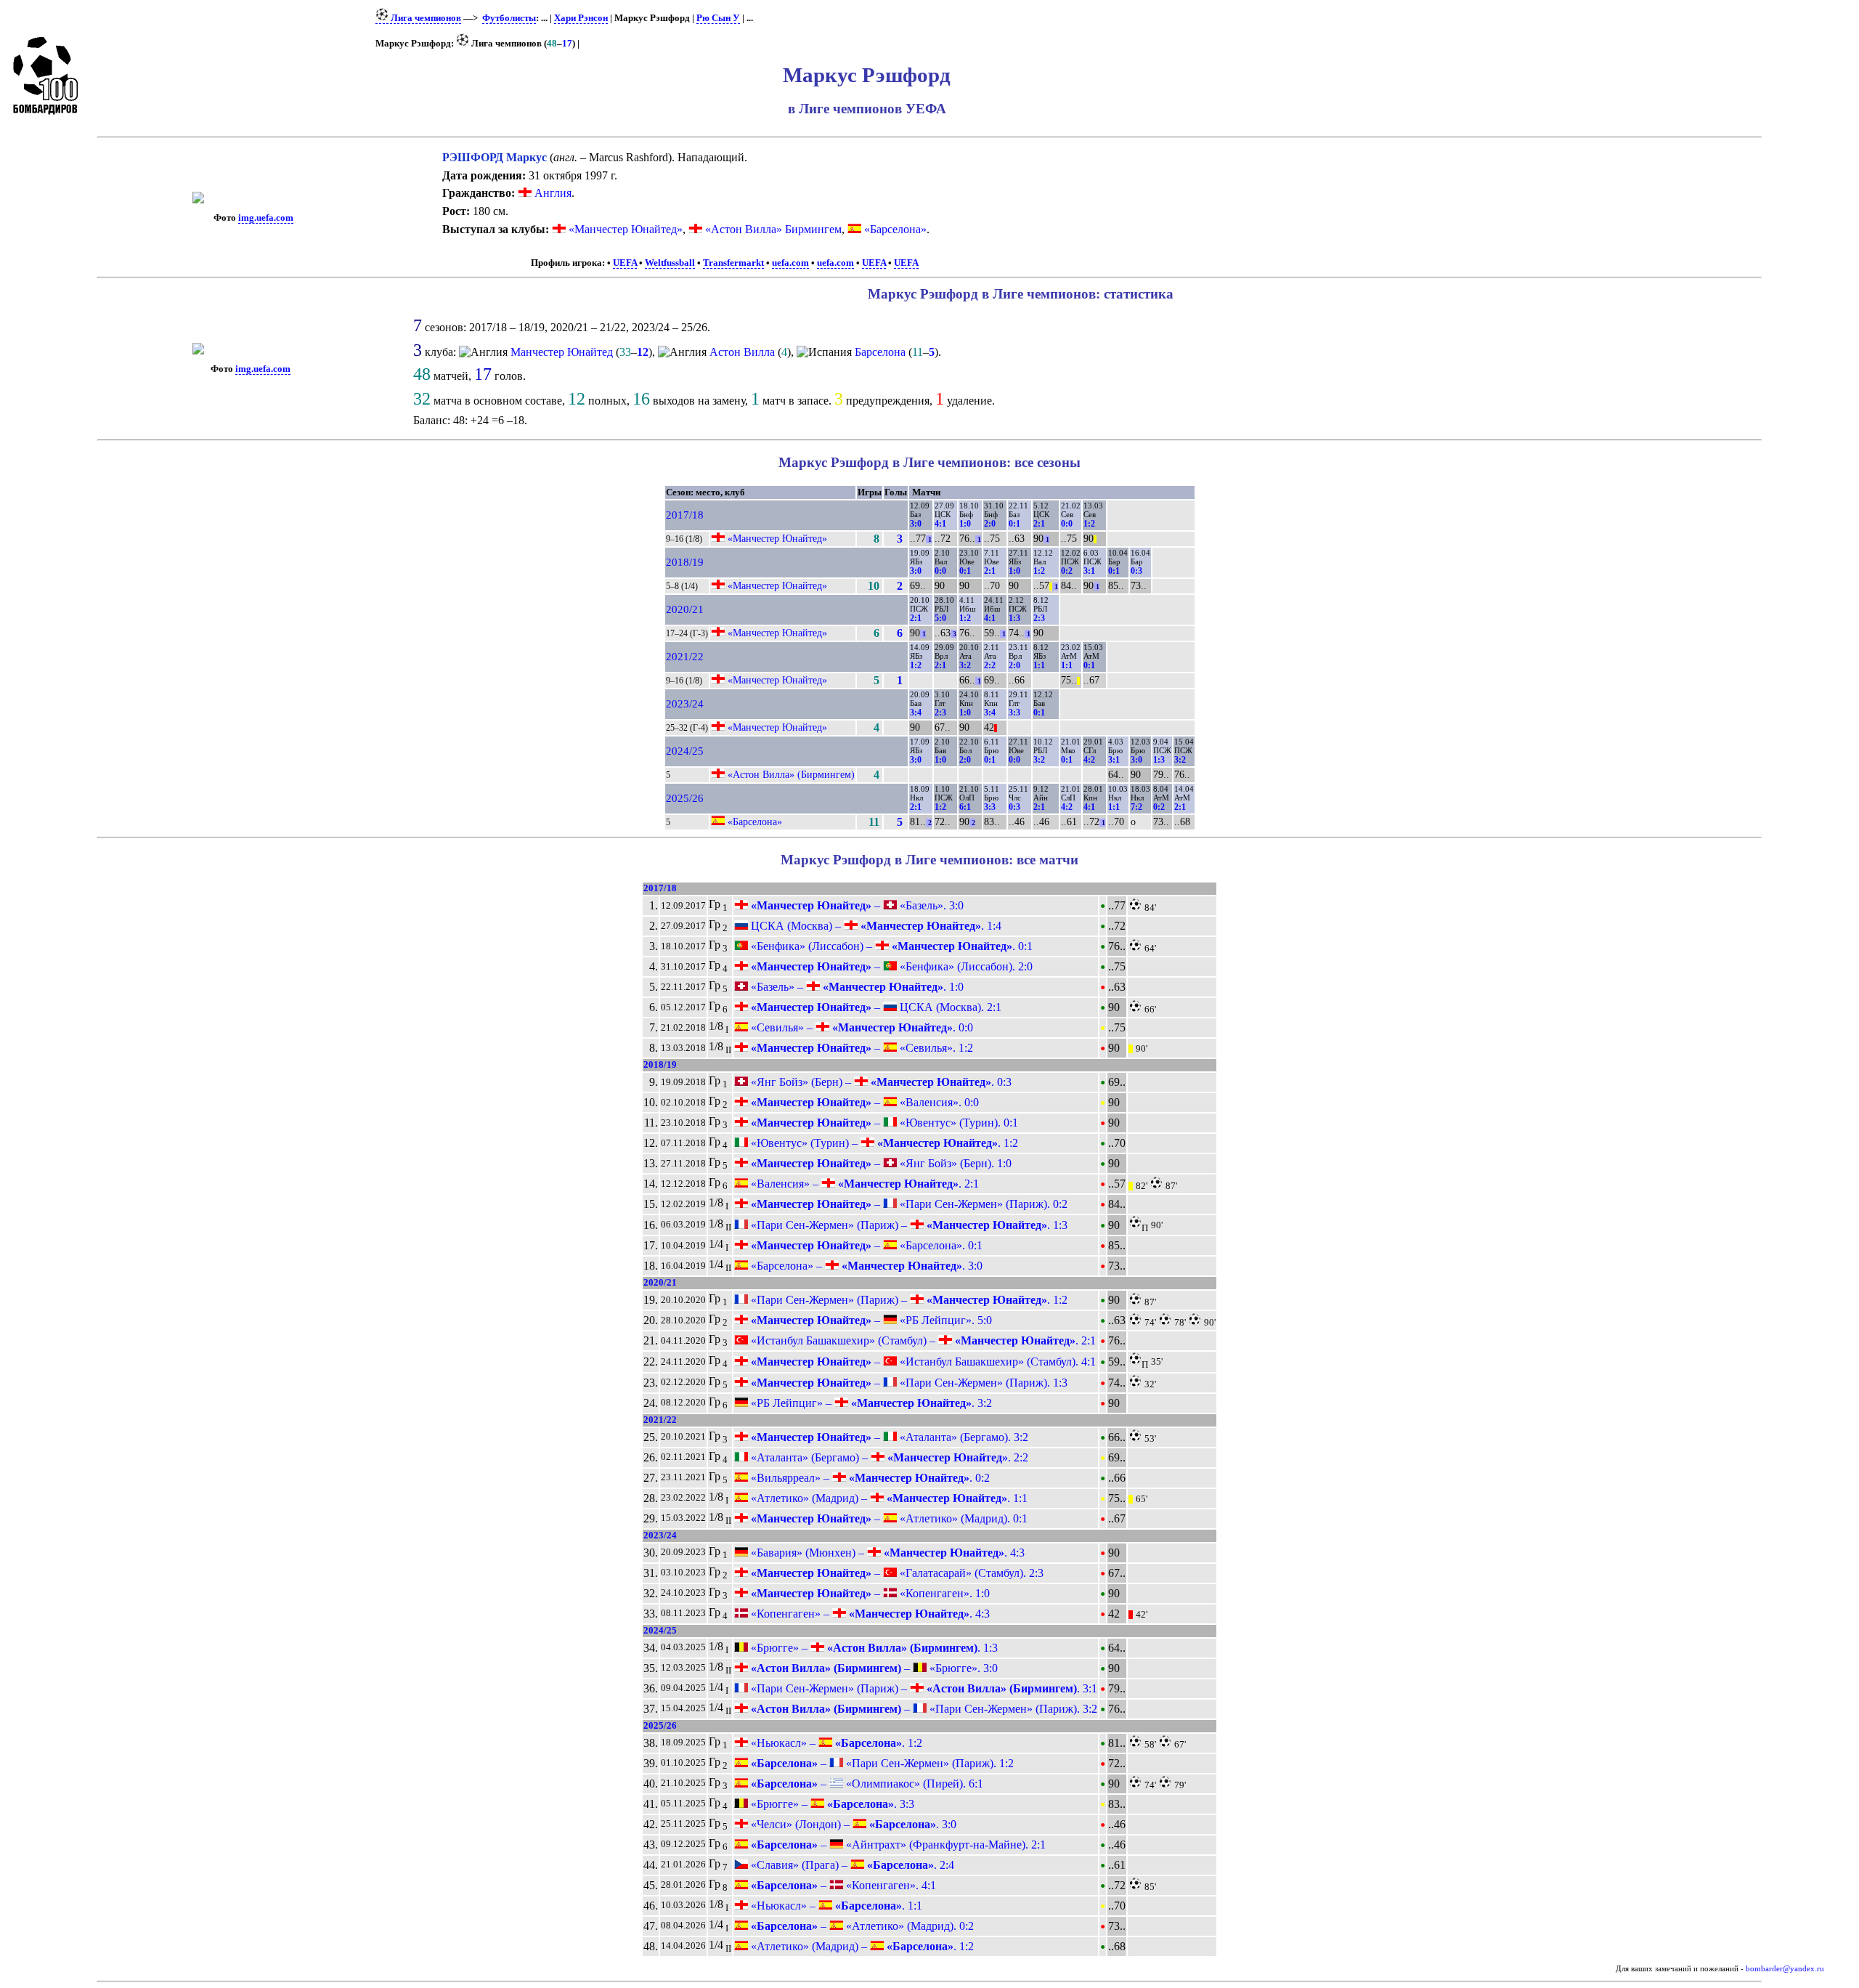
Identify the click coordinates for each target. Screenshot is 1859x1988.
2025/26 (685, 798)
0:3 (1136, 571)
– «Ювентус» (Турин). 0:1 (883, 1123)
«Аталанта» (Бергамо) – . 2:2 (888, 1457)
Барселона (880, 352)
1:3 (1014, 618)
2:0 (990, 524)
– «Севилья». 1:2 (861, 1048)
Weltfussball (670, 263)
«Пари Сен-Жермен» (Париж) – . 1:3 (908, 1225)
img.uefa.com (266, 218)
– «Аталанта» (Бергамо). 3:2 (888, 1437)
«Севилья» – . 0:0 (861, 1027)
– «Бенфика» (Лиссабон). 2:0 (890, 966)
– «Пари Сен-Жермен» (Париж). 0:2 (908, 1204)
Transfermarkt (733, 263)
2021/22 (685, 657)
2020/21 (685, 609)
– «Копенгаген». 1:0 (869, 1593)
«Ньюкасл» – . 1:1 (835, 1906)
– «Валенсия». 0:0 (863, 1102)
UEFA (625, 263)
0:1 (1014, 524)
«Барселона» (895, 229)
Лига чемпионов (425, 18)
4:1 (940, 524)
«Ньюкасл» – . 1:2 (835, 1743)
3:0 (916, 524)
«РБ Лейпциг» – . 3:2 (870, 1403)
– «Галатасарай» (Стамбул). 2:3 (896, 1573)
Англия (552, 193)
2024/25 (685, 751)
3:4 (916, 713)
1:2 (1089, 524)
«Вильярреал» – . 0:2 (869, 1478)
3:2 (965, 665)
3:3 (1014, 713)
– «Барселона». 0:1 (865, 1245)
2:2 (990, 665)
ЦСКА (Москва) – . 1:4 (875, 926)
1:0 (965, 524)
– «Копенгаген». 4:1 (842, 1885)
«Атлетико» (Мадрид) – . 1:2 (861, 1946)
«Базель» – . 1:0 (856, 987)
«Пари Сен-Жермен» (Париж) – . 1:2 (908, 1300)
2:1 (1039, 524)
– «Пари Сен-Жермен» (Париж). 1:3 (908, 1383)
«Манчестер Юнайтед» (626, 229)
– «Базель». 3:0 (856, 905)
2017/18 (685, 515)
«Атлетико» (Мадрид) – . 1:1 (888, 1498)
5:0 (940, 618)
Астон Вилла (742, 352)
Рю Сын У (718, 18)
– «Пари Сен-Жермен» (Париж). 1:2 (881, 1763)
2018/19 (685, 562)
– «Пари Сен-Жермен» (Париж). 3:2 (923, 1709)
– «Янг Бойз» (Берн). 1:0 (880, 1163)
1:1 (1039, 665)
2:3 (1039, 618)
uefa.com (790, 263)
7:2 (1136, 807)
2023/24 (685, 704)
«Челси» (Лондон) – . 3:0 (852, 1824)
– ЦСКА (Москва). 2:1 (875, 1007)
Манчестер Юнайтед (562, 352)
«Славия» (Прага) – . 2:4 (851, 1865)
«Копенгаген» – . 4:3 (869, 1614)
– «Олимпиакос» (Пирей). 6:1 (866, 1784)
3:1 (1089, 571)
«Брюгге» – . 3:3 (831, 1804)
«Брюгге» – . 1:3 (873, 1648)
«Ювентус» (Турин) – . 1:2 (883, 1143)
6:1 (965, 807)
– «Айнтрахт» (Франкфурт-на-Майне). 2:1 (897, 1845)
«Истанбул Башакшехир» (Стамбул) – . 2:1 (922, 1340)
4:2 (1089, 760)
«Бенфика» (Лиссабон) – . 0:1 (890, 946)
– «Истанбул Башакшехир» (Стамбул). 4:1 (922, 1362)
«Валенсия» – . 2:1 (863, 1184)
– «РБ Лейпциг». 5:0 (870, 1320)
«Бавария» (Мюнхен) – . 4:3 (886, 1553)
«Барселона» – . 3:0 (865, 1266)
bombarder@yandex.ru (1785, 1969)
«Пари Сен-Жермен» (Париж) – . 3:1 (923, 1688)
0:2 (1067, 571)
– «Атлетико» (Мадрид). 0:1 (888, 1518)
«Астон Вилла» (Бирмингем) (791, 774)
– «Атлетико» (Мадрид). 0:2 (861, 1926)
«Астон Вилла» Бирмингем (773, 229)
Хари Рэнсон (581, 18)
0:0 (1067, 524)
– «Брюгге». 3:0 (873, 1668)
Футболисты (509, 18)
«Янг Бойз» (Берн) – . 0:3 (880, 1082)
